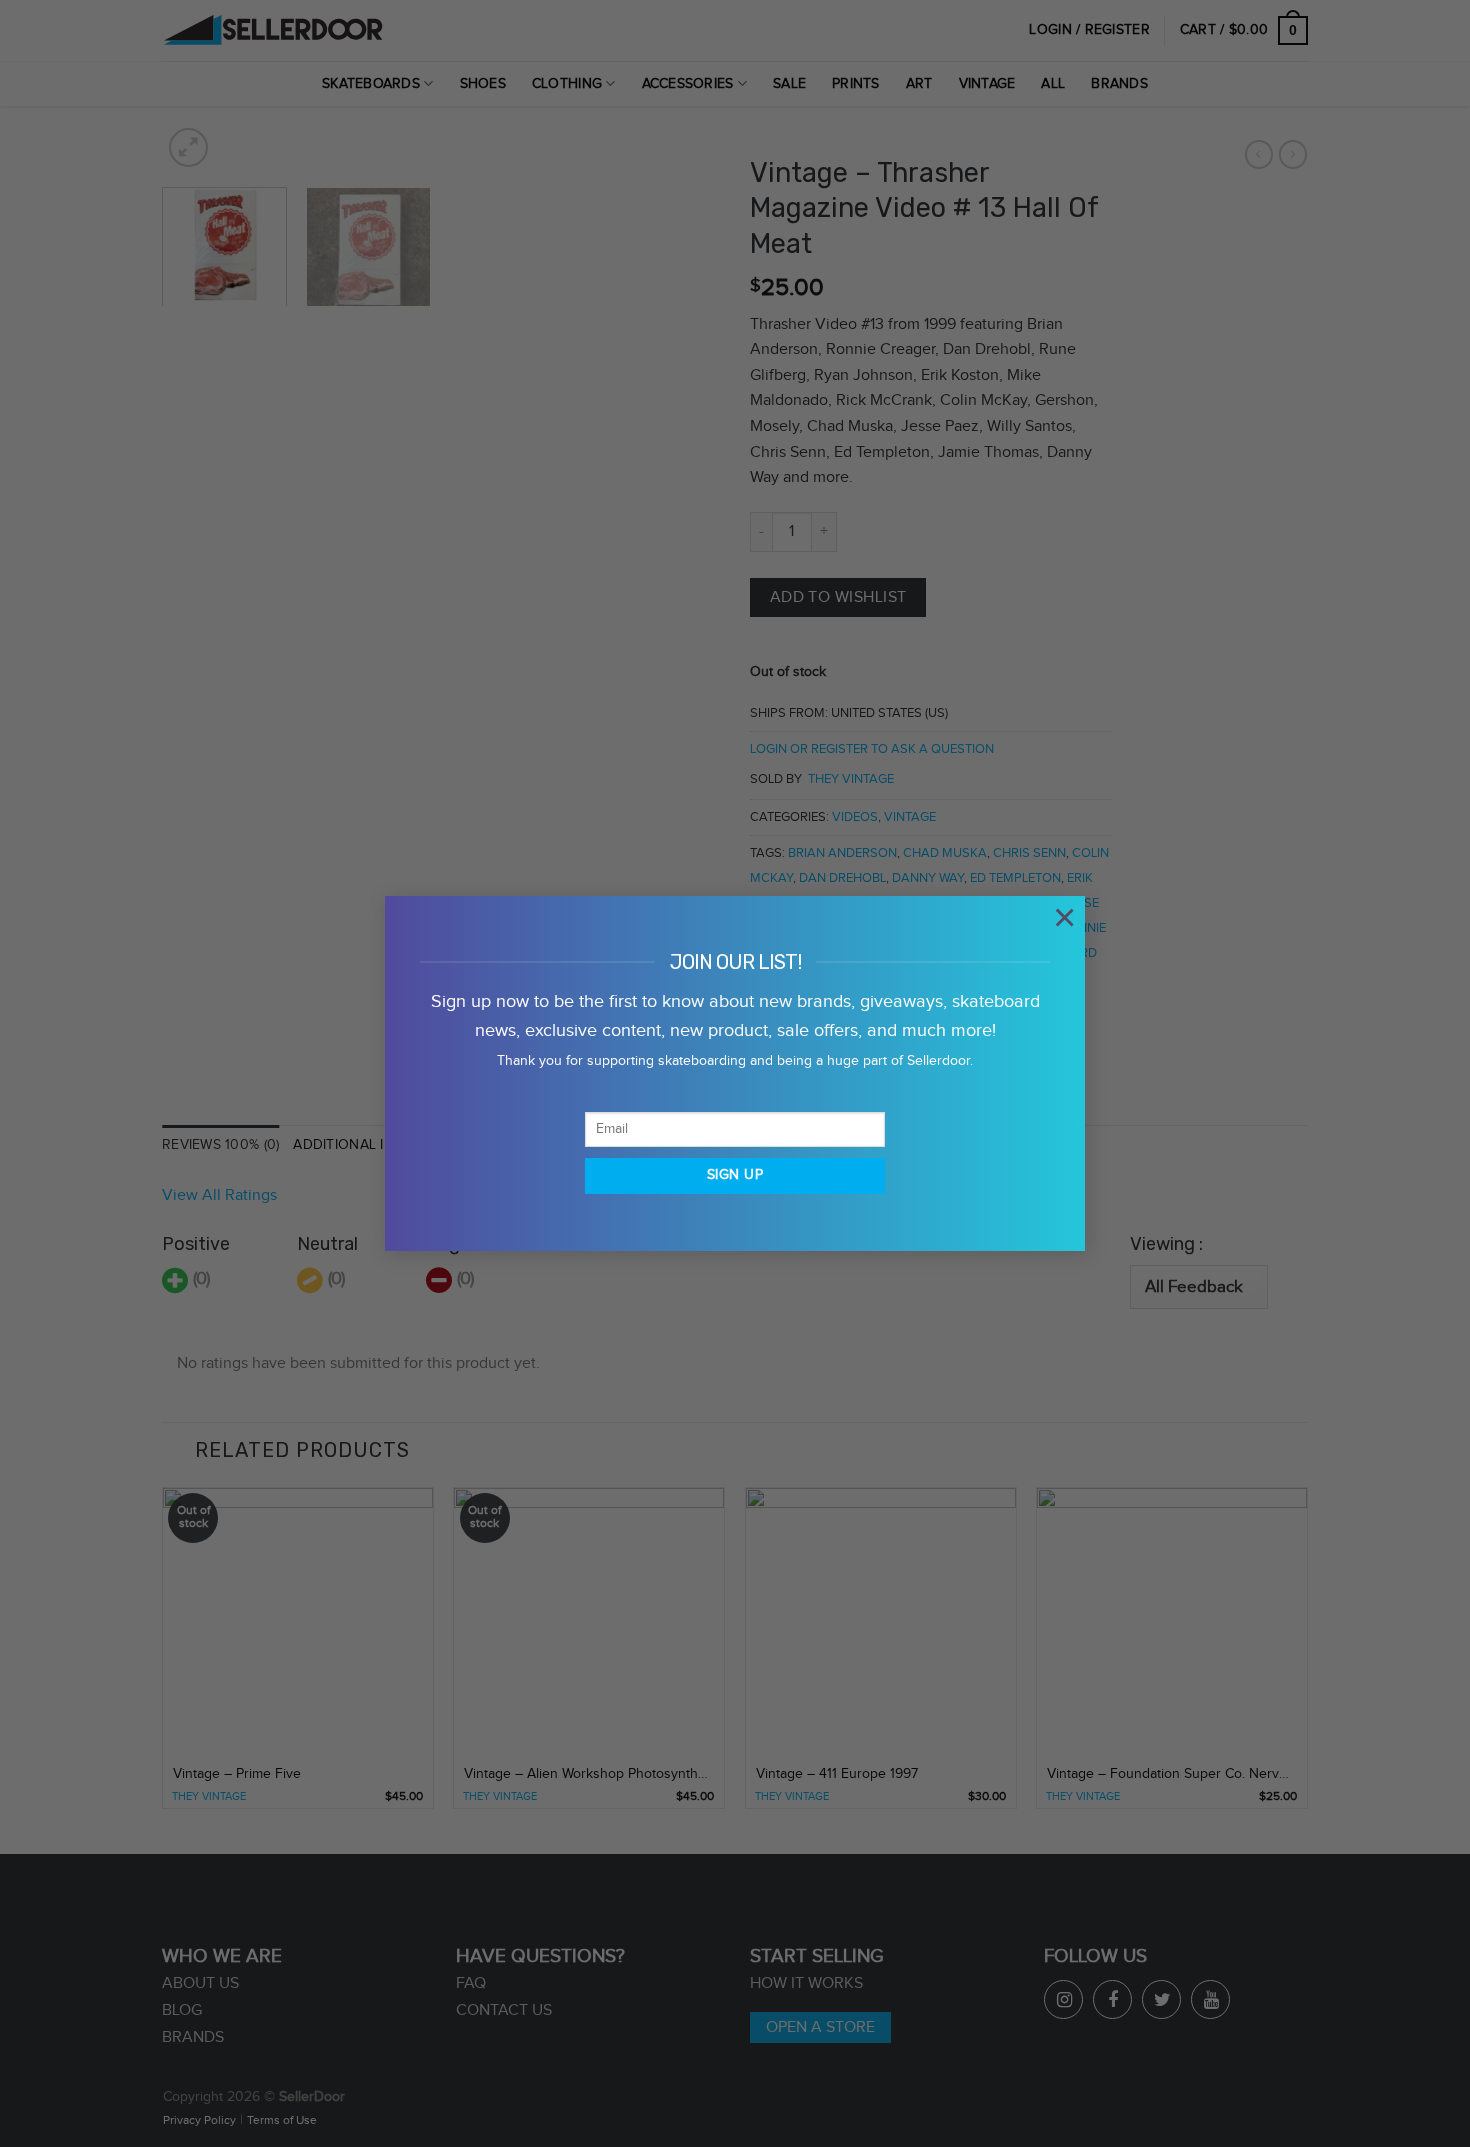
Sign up (735, 1175)
